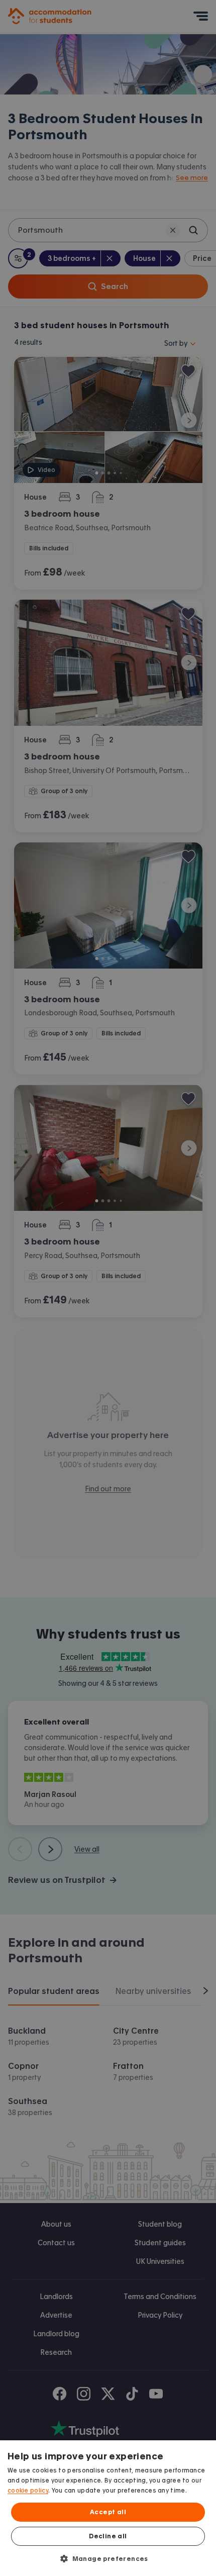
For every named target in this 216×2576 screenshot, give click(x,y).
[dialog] (108, 2508)
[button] (108, 2558)
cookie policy (28, 2491)
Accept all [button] (108, 2512)
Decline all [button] (108, 2536)
